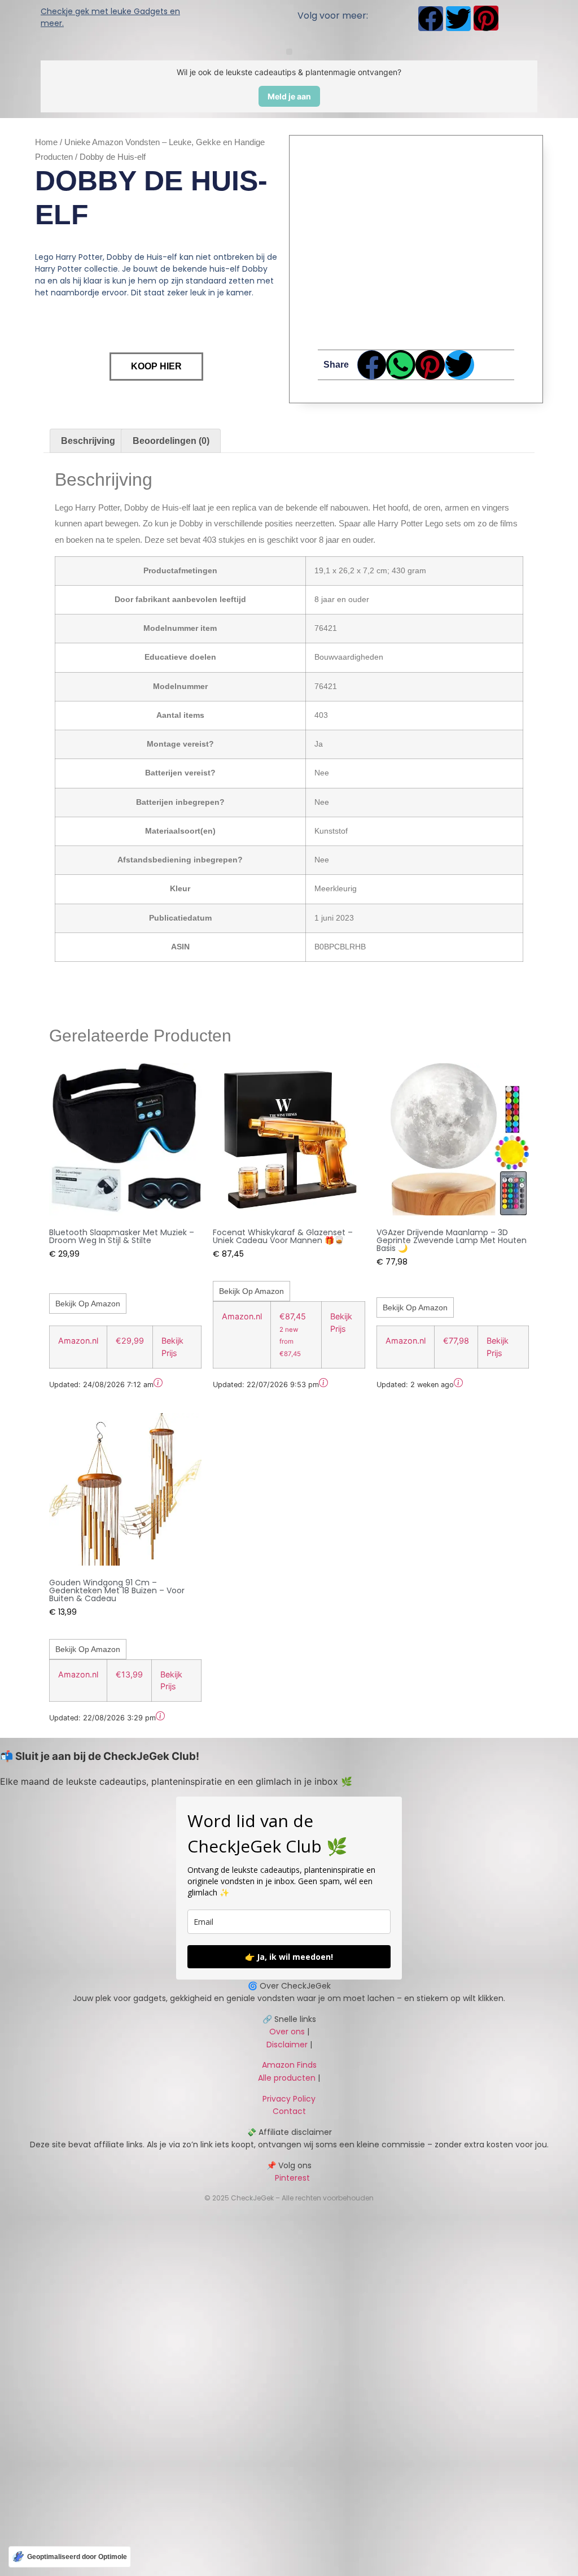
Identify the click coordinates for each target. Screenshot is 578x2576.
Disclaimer (287, 2045)
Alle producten (287, 2078)
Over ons (287, 2032)
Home (46, 142)
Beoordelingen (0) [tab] (171, 441)
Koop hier (156, 366)
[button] (289, 52)
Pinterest (289, 2178)
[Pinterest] (486, 18)
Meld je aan (289, 96)
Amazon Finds (289, 2065)
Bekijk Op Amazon (88, 1304)
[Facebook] (431, 19)
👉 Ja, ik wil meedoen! (289, 1957)
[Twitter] (458, 19)
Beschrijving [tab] (88, 441)
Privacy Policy (289, 2099)
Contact (289, 2111)
